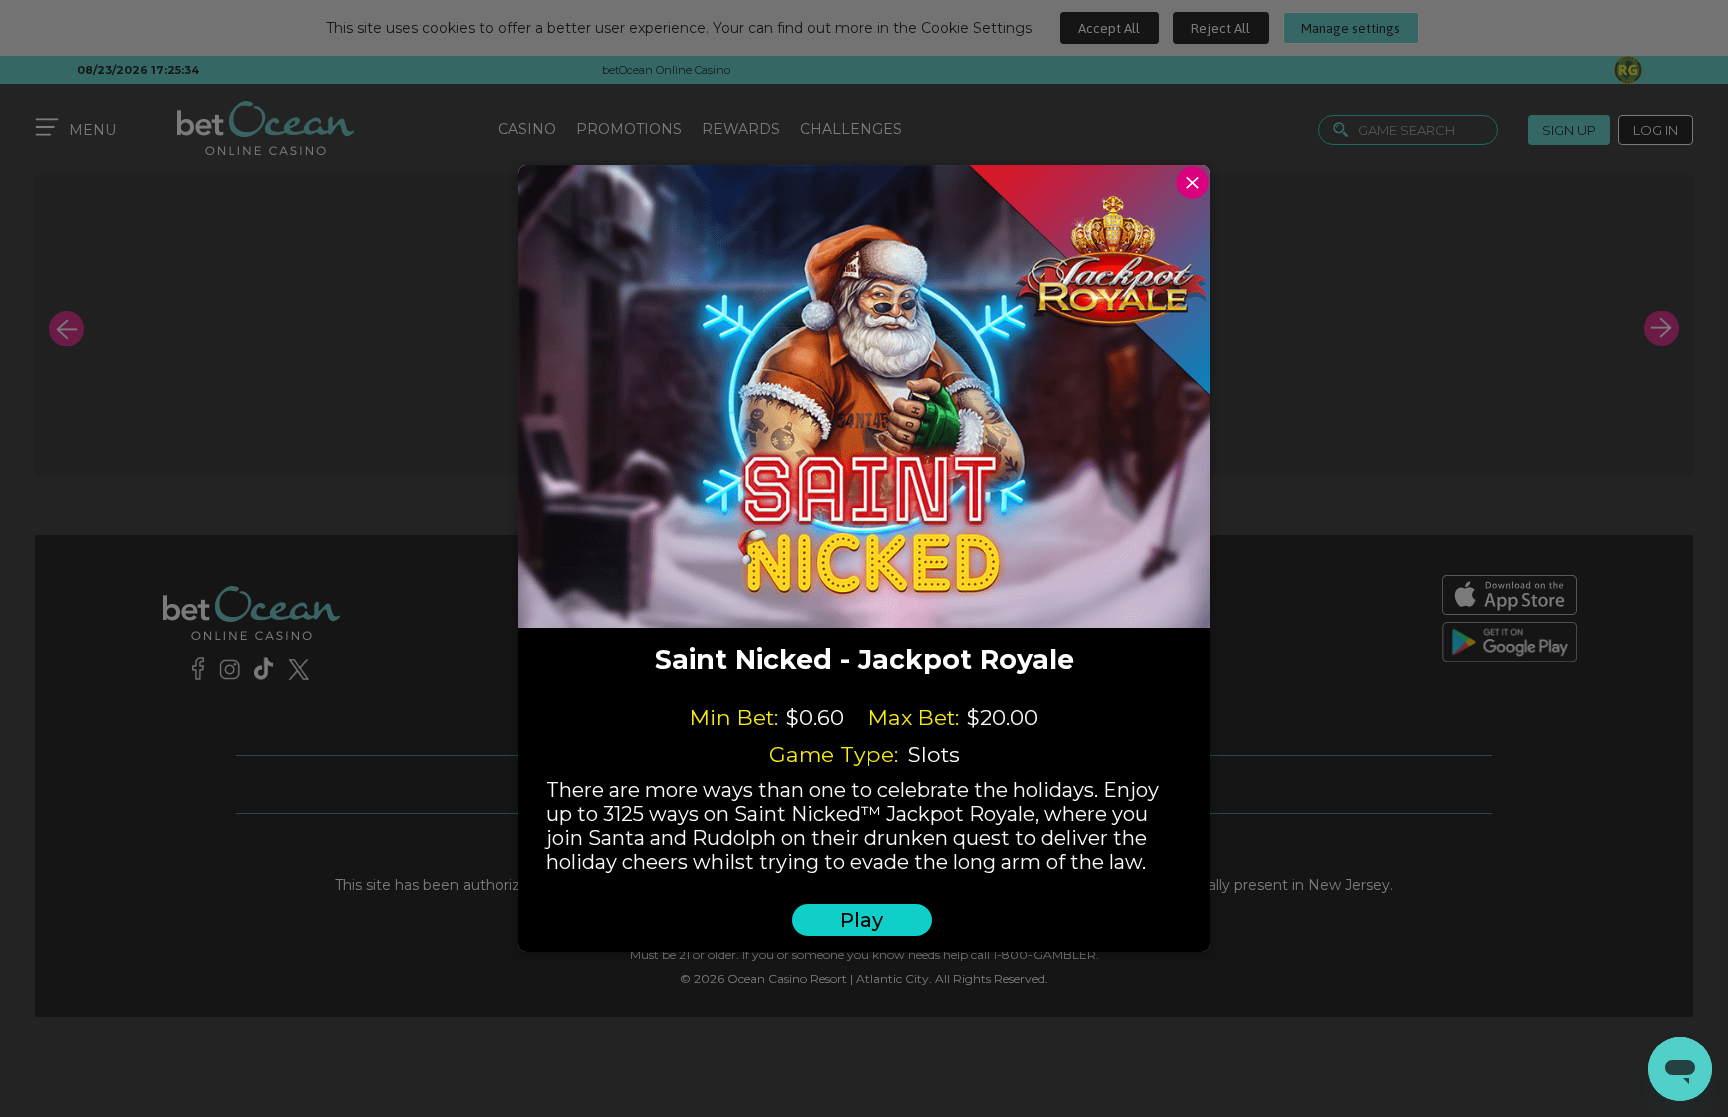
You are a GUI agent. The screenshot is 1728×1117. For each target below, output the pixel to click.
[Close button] (1192, 182)
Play (861, 920)
